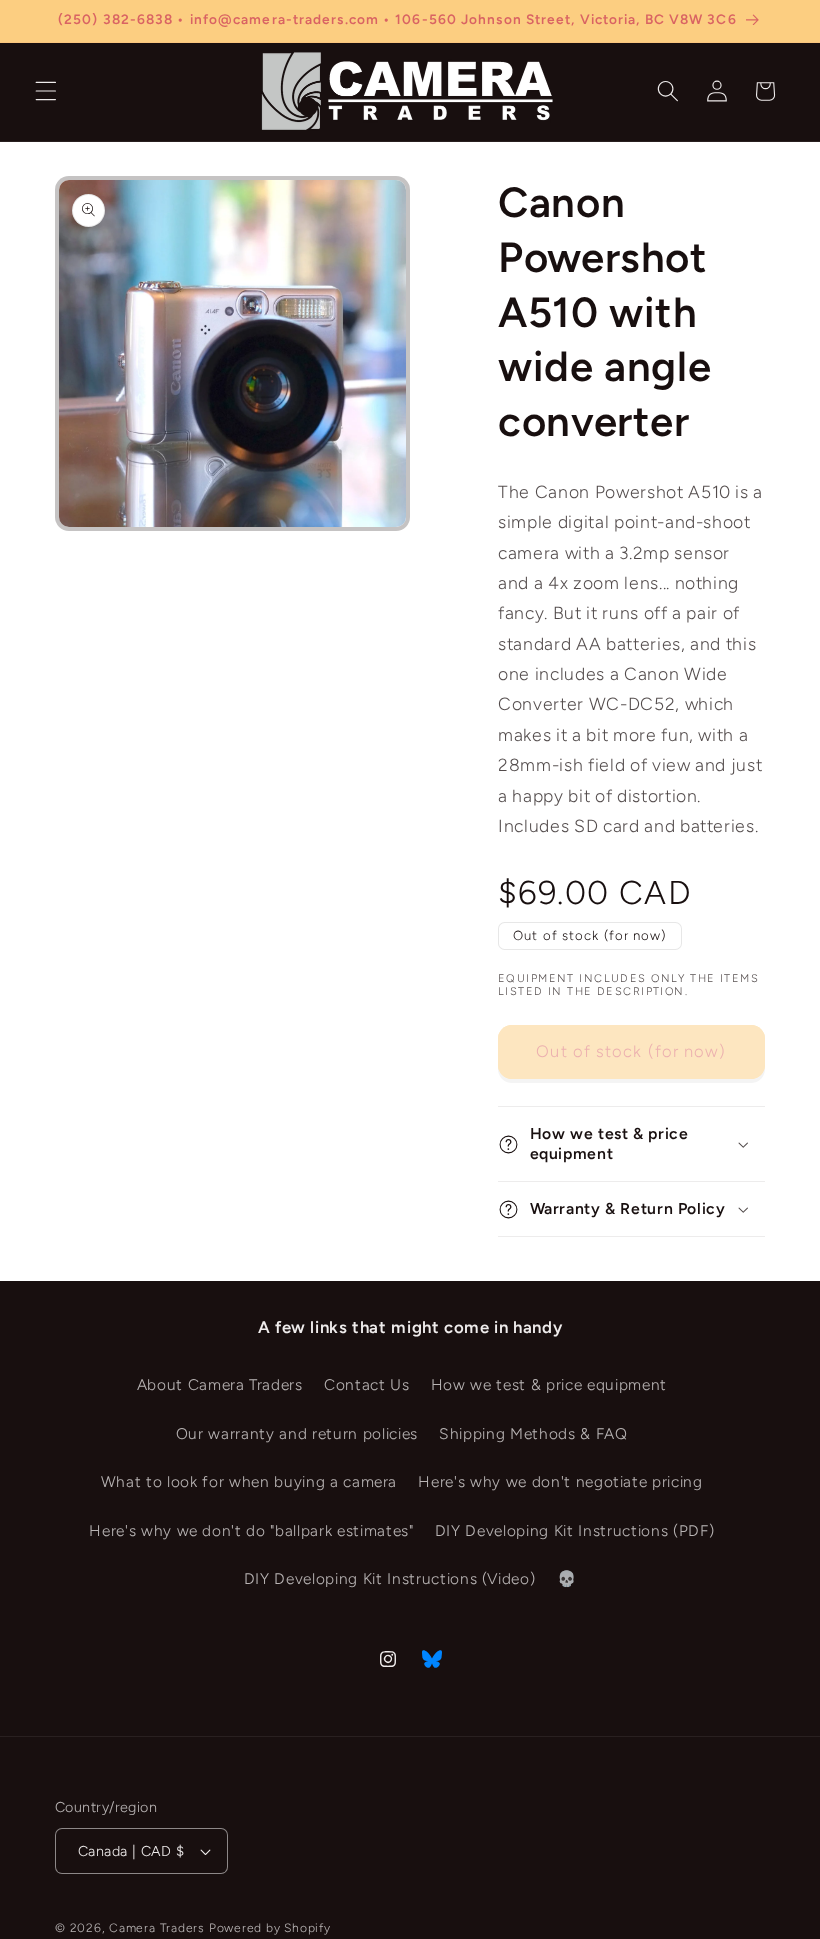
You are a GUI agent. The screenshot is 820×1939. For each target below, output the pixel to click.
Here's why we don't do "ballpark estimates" (251, 1530)
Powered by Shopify (270, 1928)
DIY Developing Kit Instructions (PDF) (574, 1530)
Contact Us (367, 1384)
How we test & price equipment (549, 1384)
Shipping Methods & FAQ (533, 1433)
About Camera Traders (220, 1384)
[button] (46, 91)
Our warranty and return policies (297, 1433)
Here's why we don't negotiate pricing (560, 1481)
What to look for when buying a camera (249, 1481)
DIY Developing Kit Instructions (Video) (390, 1578)
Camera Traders (157, 1928)
